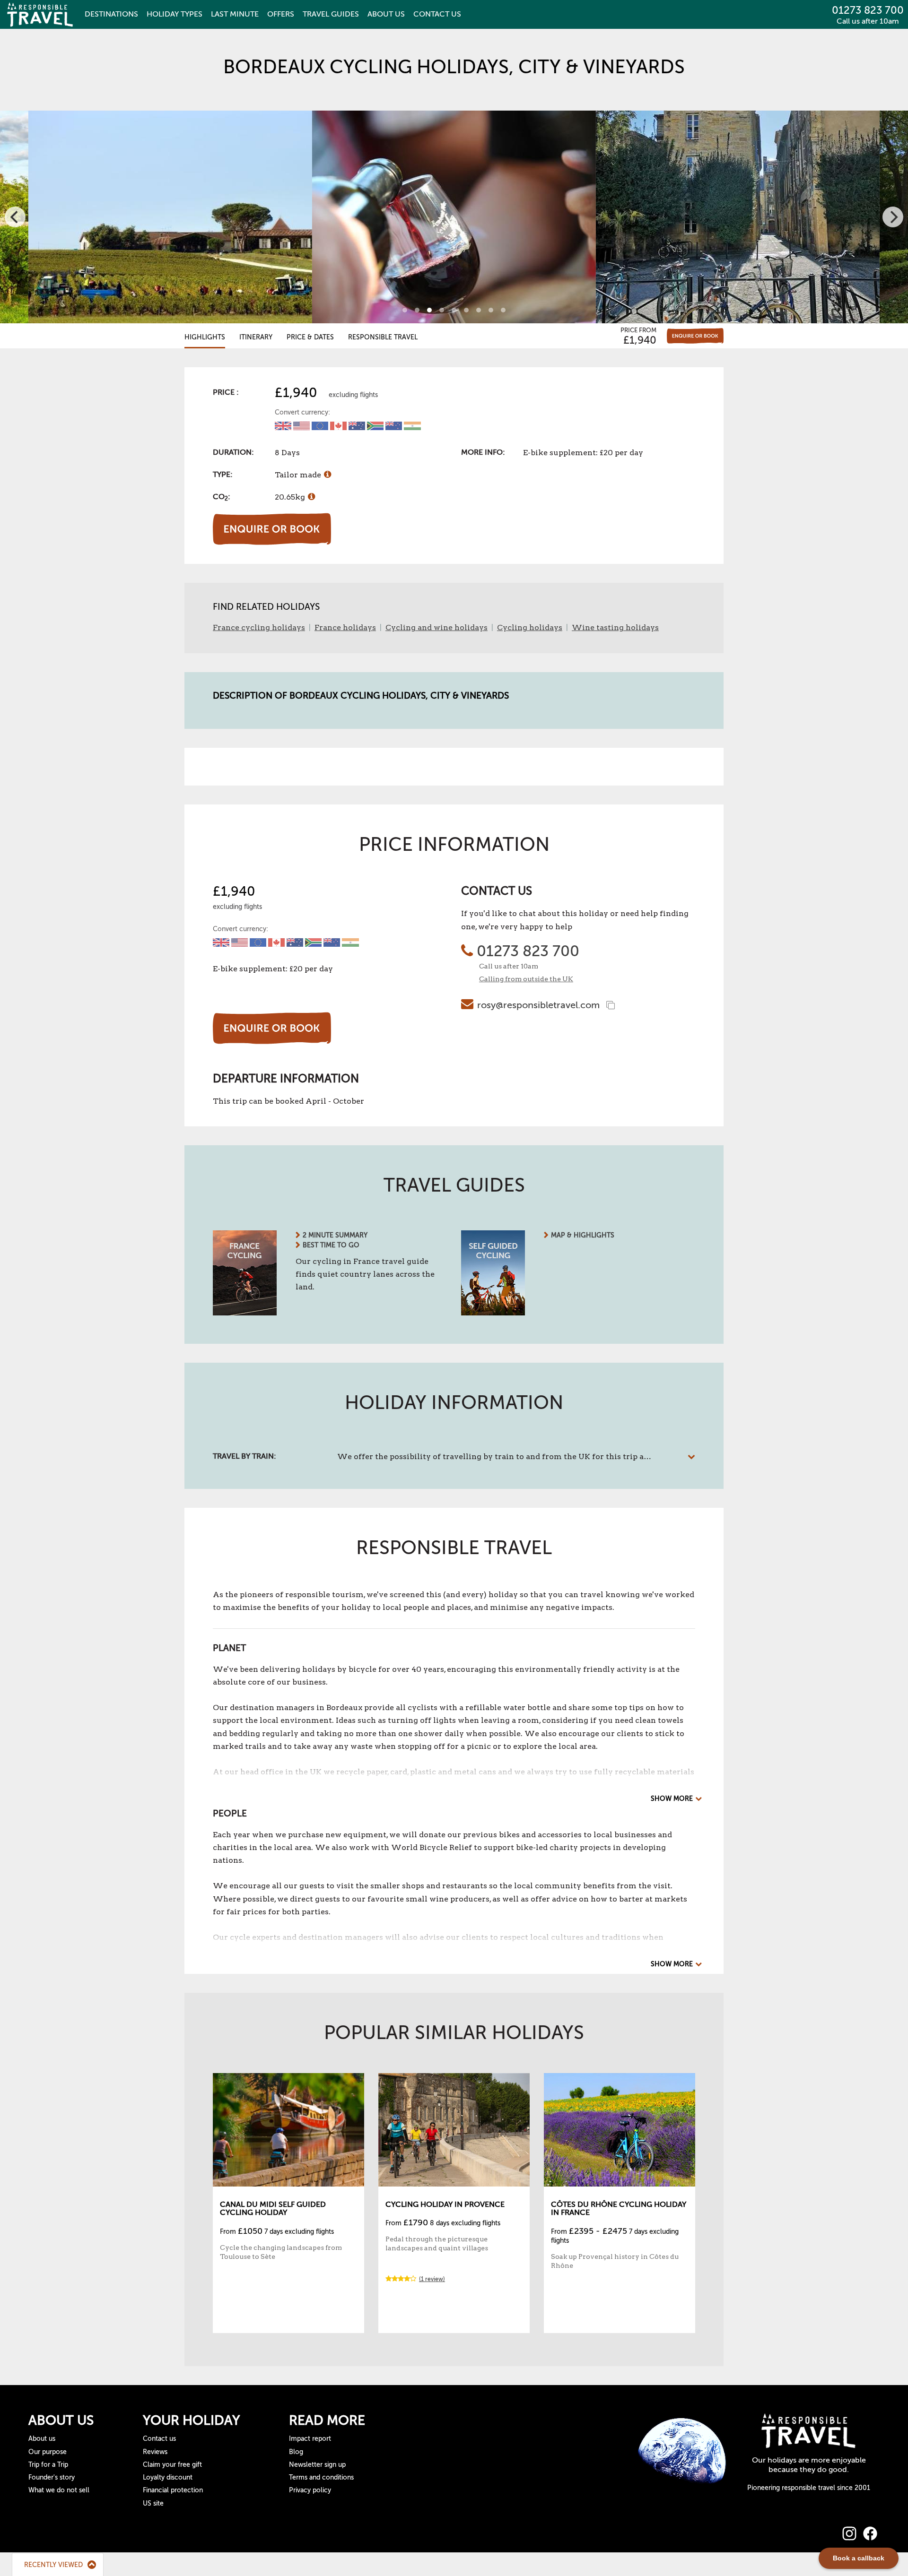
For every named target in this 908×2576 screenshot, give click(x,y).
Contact (437, 14)
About (386, 14)
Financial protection (173, 2490)
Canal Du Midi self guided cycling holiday (273, 2209)
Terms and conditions (321, 2477)
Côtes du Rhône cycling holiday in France (619, 2209)
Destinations (111, 14)
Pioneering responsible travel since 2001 (809, 2488)
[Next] (893, 217)
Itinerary (256, 337)
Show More (672, 1799)
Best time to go (331, 1245)
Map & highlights (583, 1235)
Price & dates (310, 337)
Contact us (159, 2439)
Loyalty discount (168, 2477)
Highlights (205, 337)
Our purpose (48, 2452)
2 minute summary (335, 1235)
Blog (296, 2452)
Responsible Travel (383, 337)
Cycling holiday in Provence (445, 2204)
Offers (281, 14)
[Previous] (15, 217)
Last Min (235, 14)
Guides (331, 14)
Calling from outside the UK (526, 979)
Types (175, 14)
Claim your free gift (172, 2465)
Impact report (310, 2439)
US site (153, 2503)
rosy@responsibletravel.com (538, 1005)
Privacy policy (310, 2490)
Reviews (155, 2452)
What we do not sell (59, 2490)
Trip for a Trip (48, 2465)
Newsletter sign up (317, 2465)
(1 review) (432, 2279)
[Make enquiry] (695, 336)
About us (42, 2439)
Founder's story (52, 2477)
